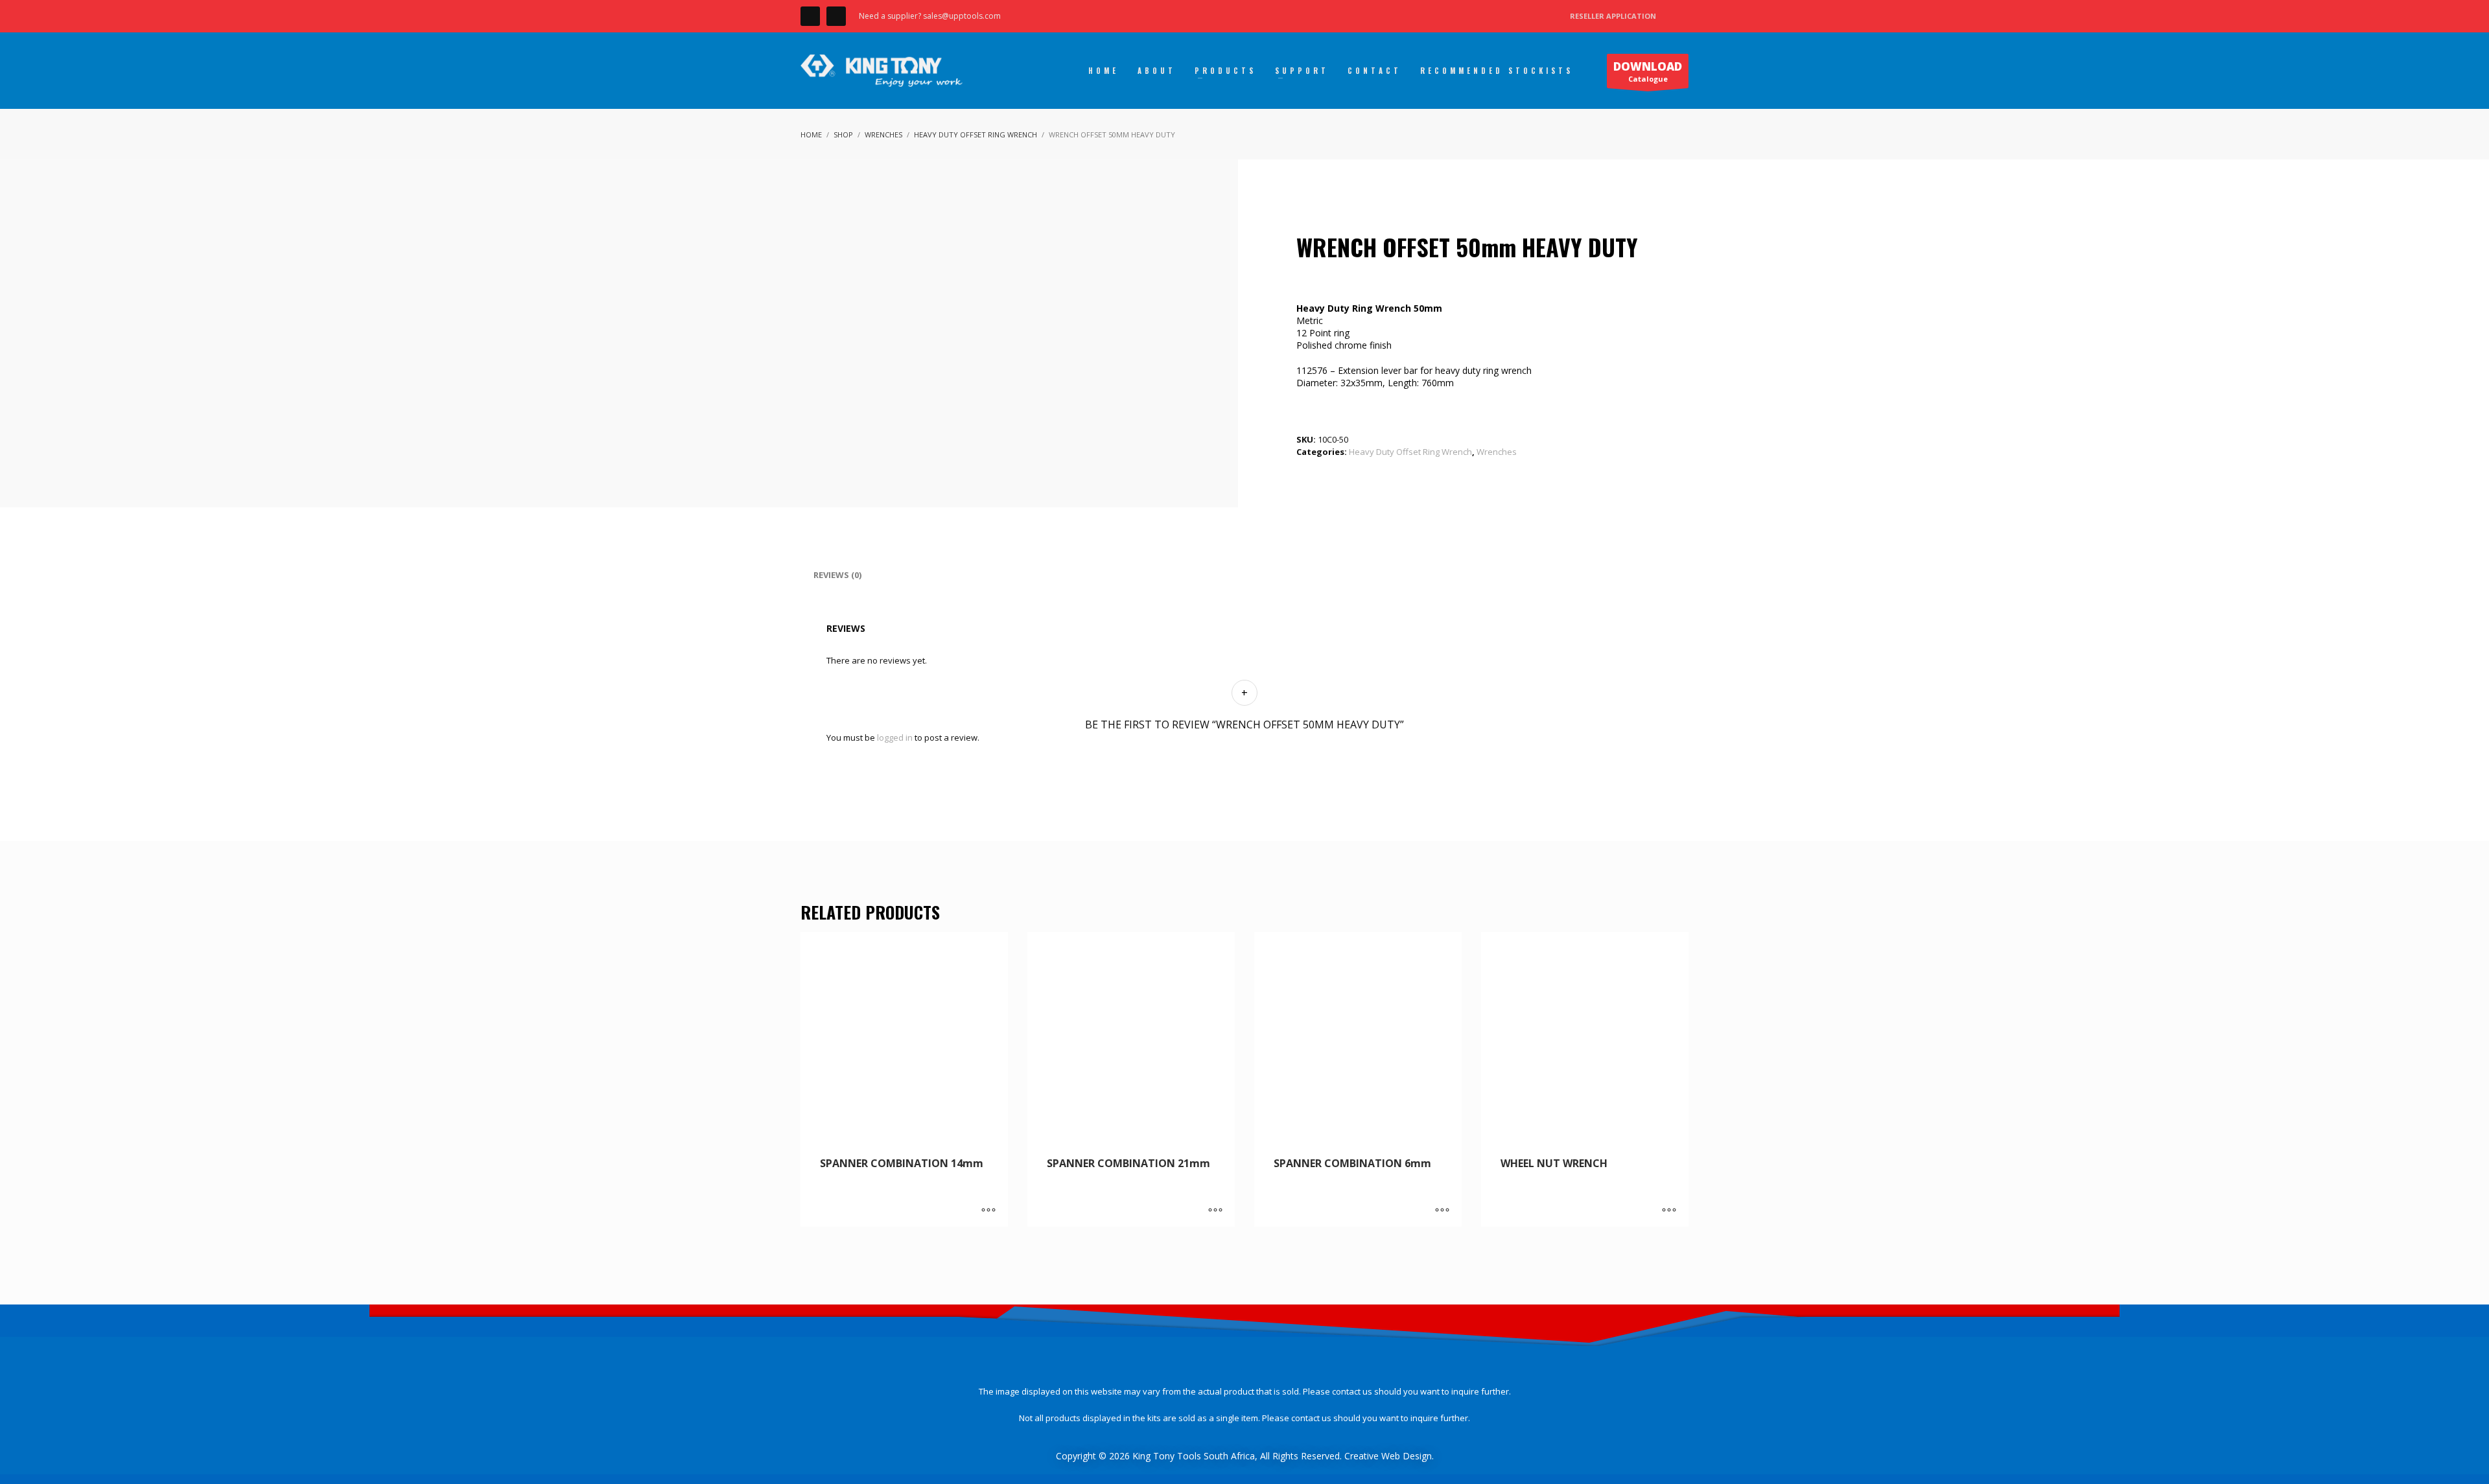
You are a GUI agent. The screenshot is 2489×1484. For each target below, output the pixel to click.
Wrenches (1497, 452)
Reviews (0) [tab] (837, 575)
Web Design (1407, 1456)
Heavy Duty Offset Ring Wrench (1410, 452)
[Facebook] (810, 16)
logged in (895, 737)
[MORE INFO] (988, 1211)
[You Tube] (836, 16)
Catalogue (1648, 71)
